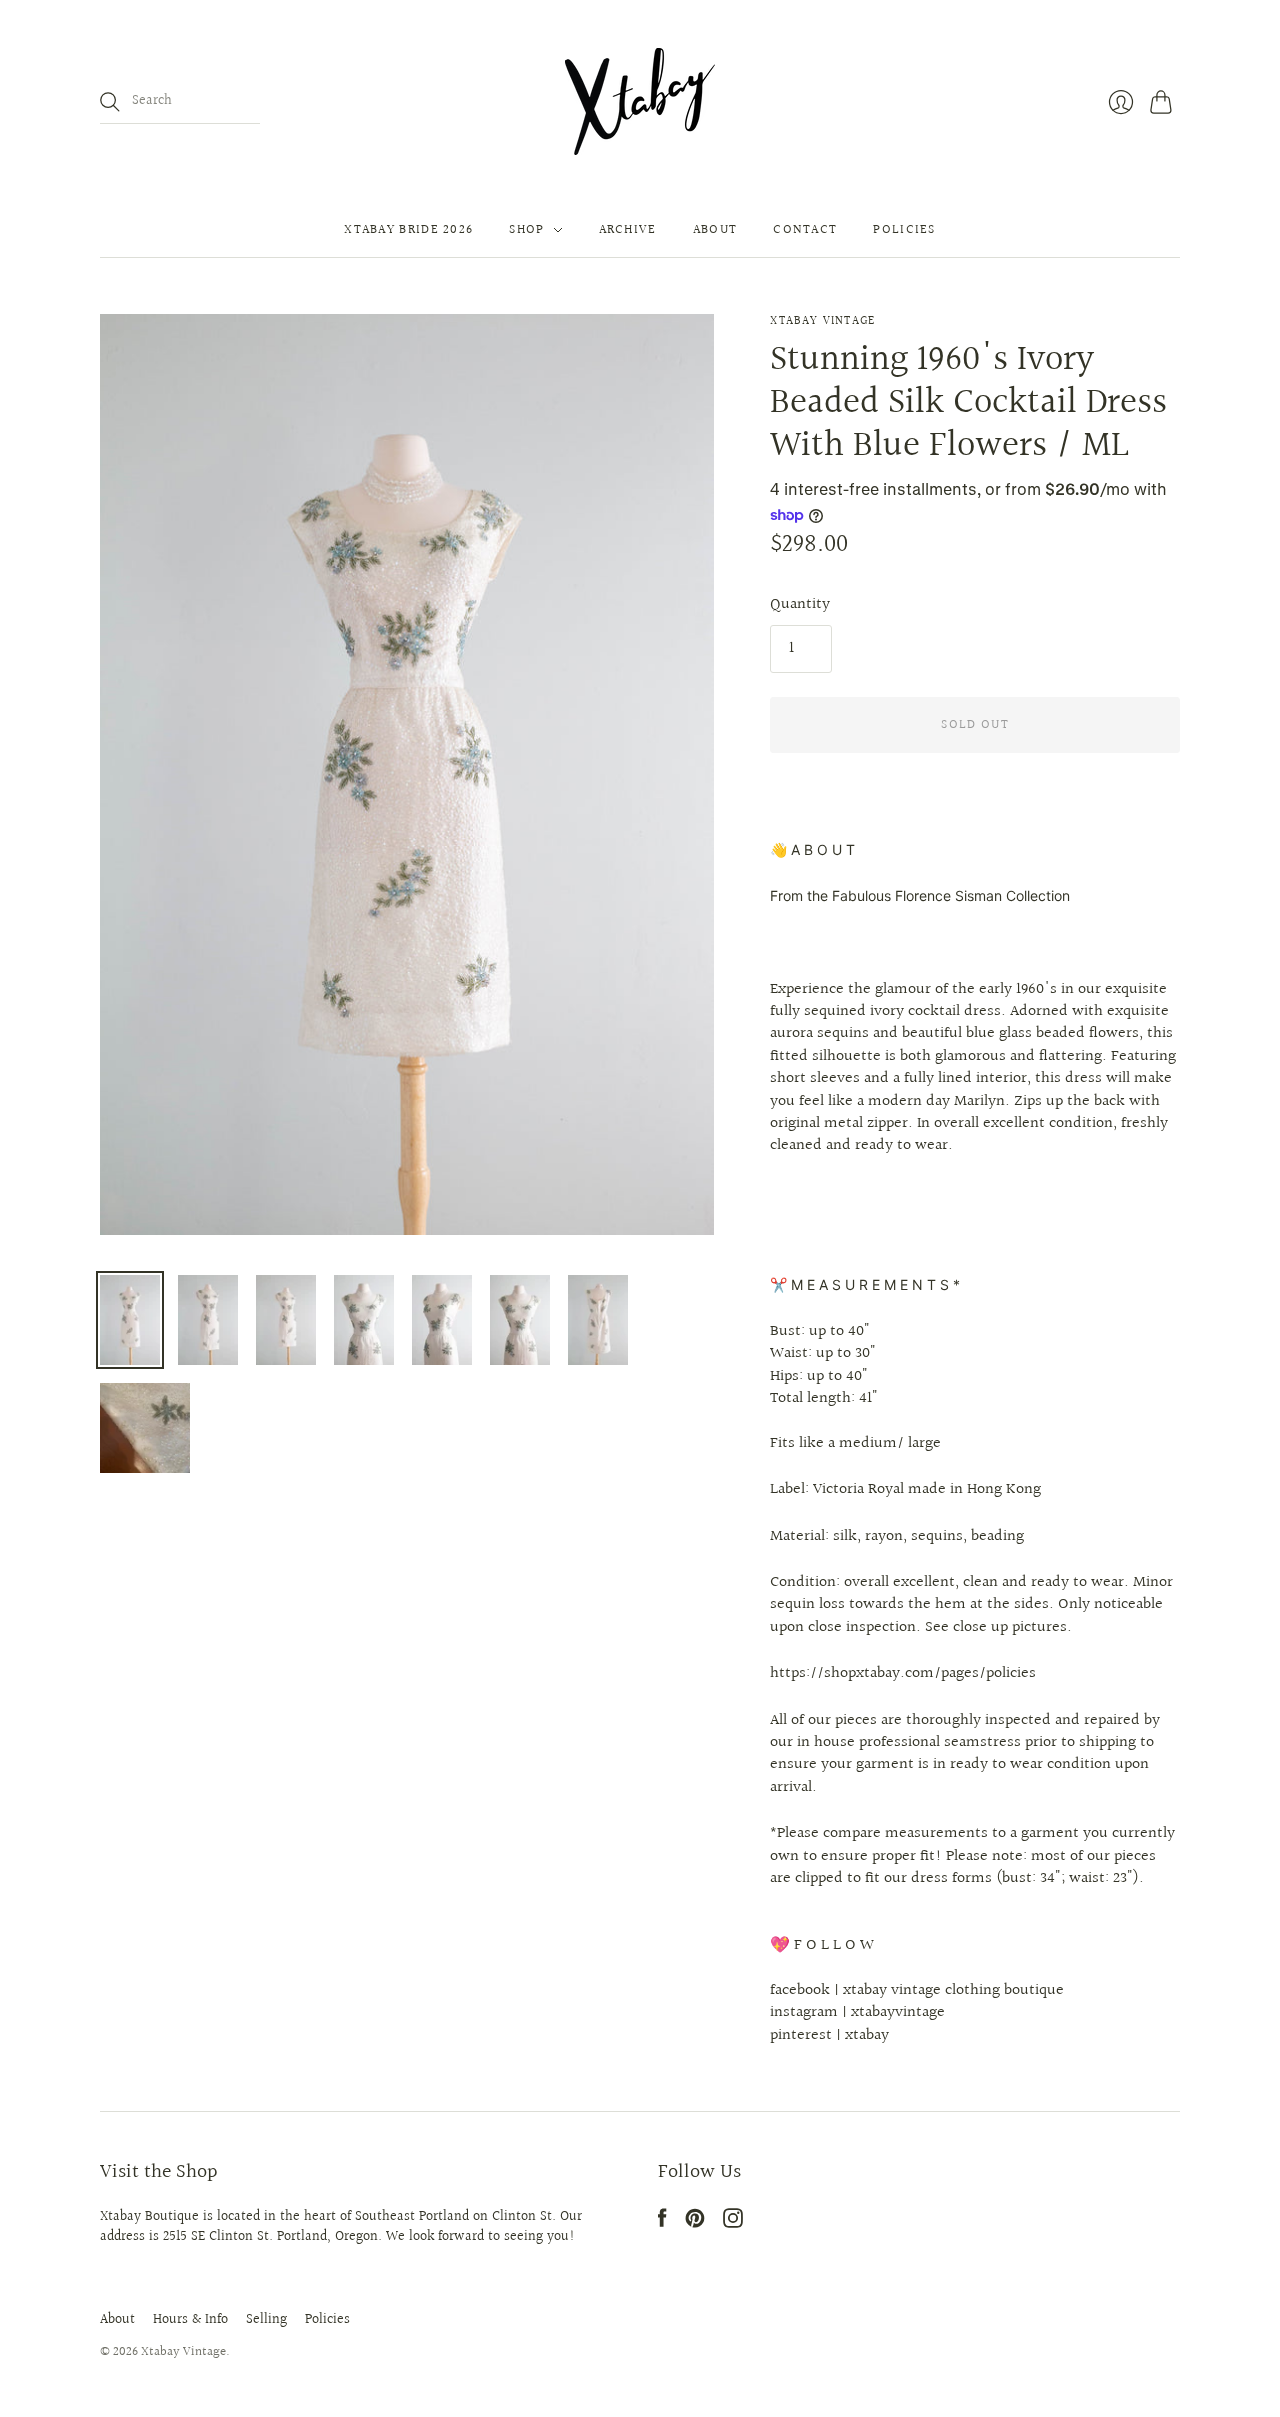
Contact (805, 230)
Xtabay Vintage (822, 321)
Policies (904, 230)
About (715, 230)
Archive (628, 230)
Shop (526, 230)
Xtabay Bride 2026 (408, 230)
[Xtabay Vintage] (640, 101)
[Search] (110, 102)
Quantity (800, 605)
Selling (266, 2320)
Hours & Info (190, 2320)
